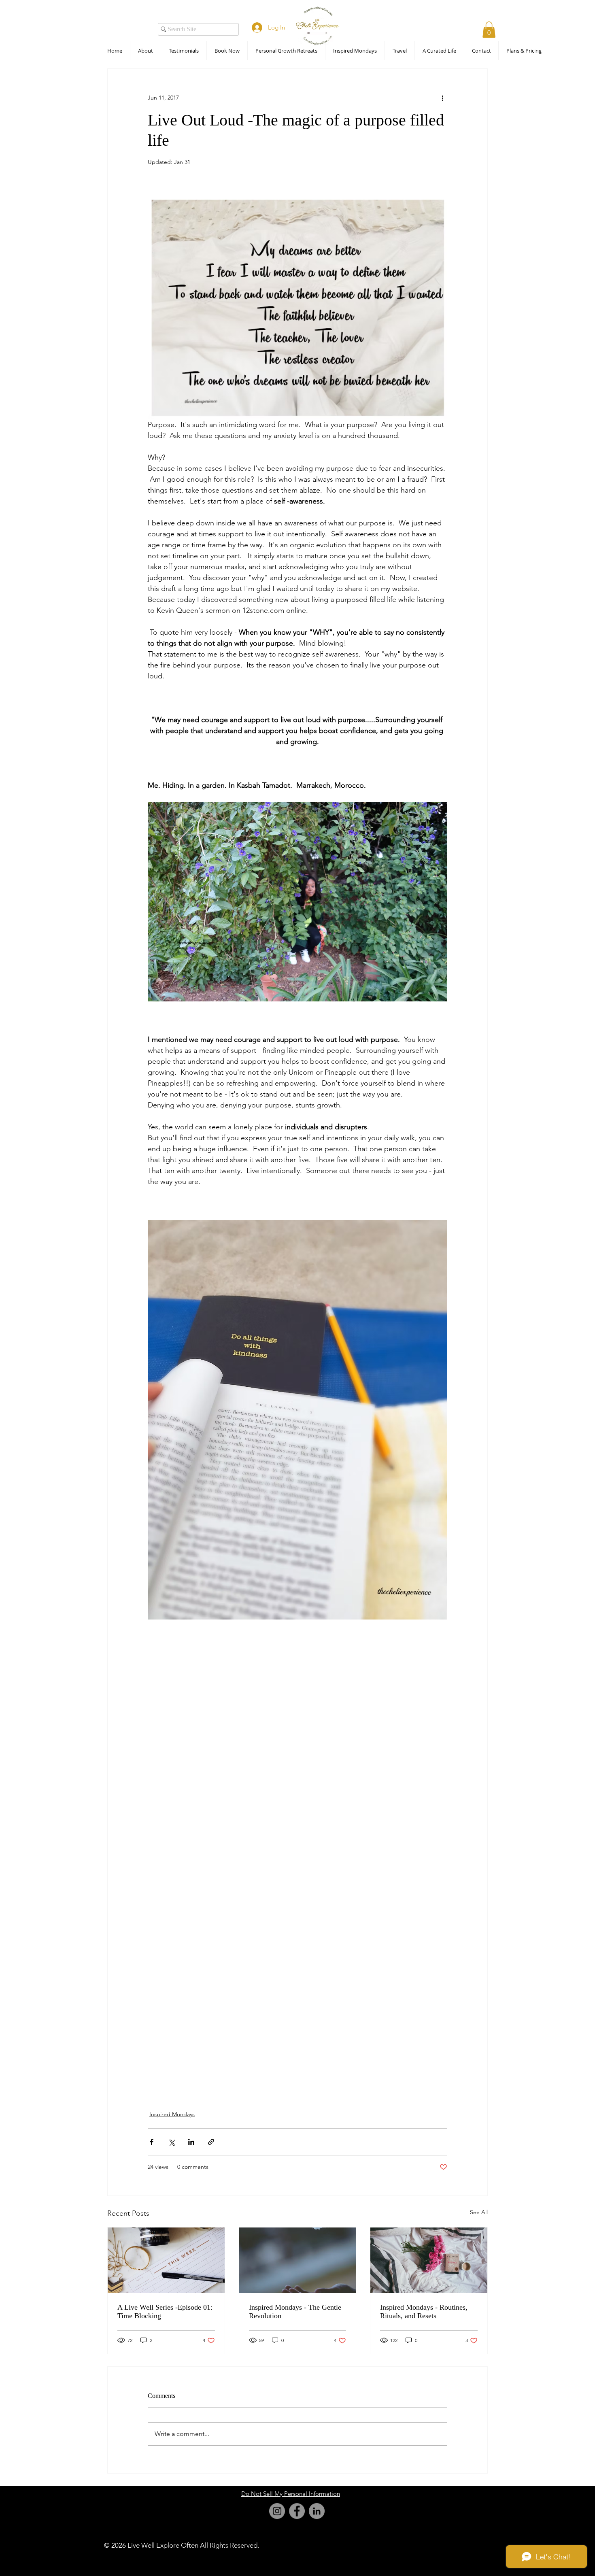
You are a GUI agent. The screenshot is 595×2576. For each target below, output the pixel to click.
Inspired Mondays (172, 2114)
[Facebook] (297, 2511)
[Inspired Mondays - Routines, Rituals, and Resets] (429, 2260)
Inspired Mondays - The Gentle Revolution (295, 2311)
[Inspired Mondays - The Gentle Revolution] (298, 2260)
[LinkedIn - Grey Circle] (317, 2511)
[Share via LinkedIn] (191, 2142)
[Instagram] (277, 2511)
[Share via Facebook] (152, 2142)
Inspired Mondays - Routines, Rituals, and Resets (424, 2311)
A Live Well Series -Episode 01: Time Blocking (165, 2311)
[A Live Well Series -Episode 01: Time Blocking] (166, 2260)
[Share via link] (211, 2142)
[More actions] (442, 98)
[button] (489, 30)
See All (479, 2212)
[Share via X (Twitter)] (171, 2142)
